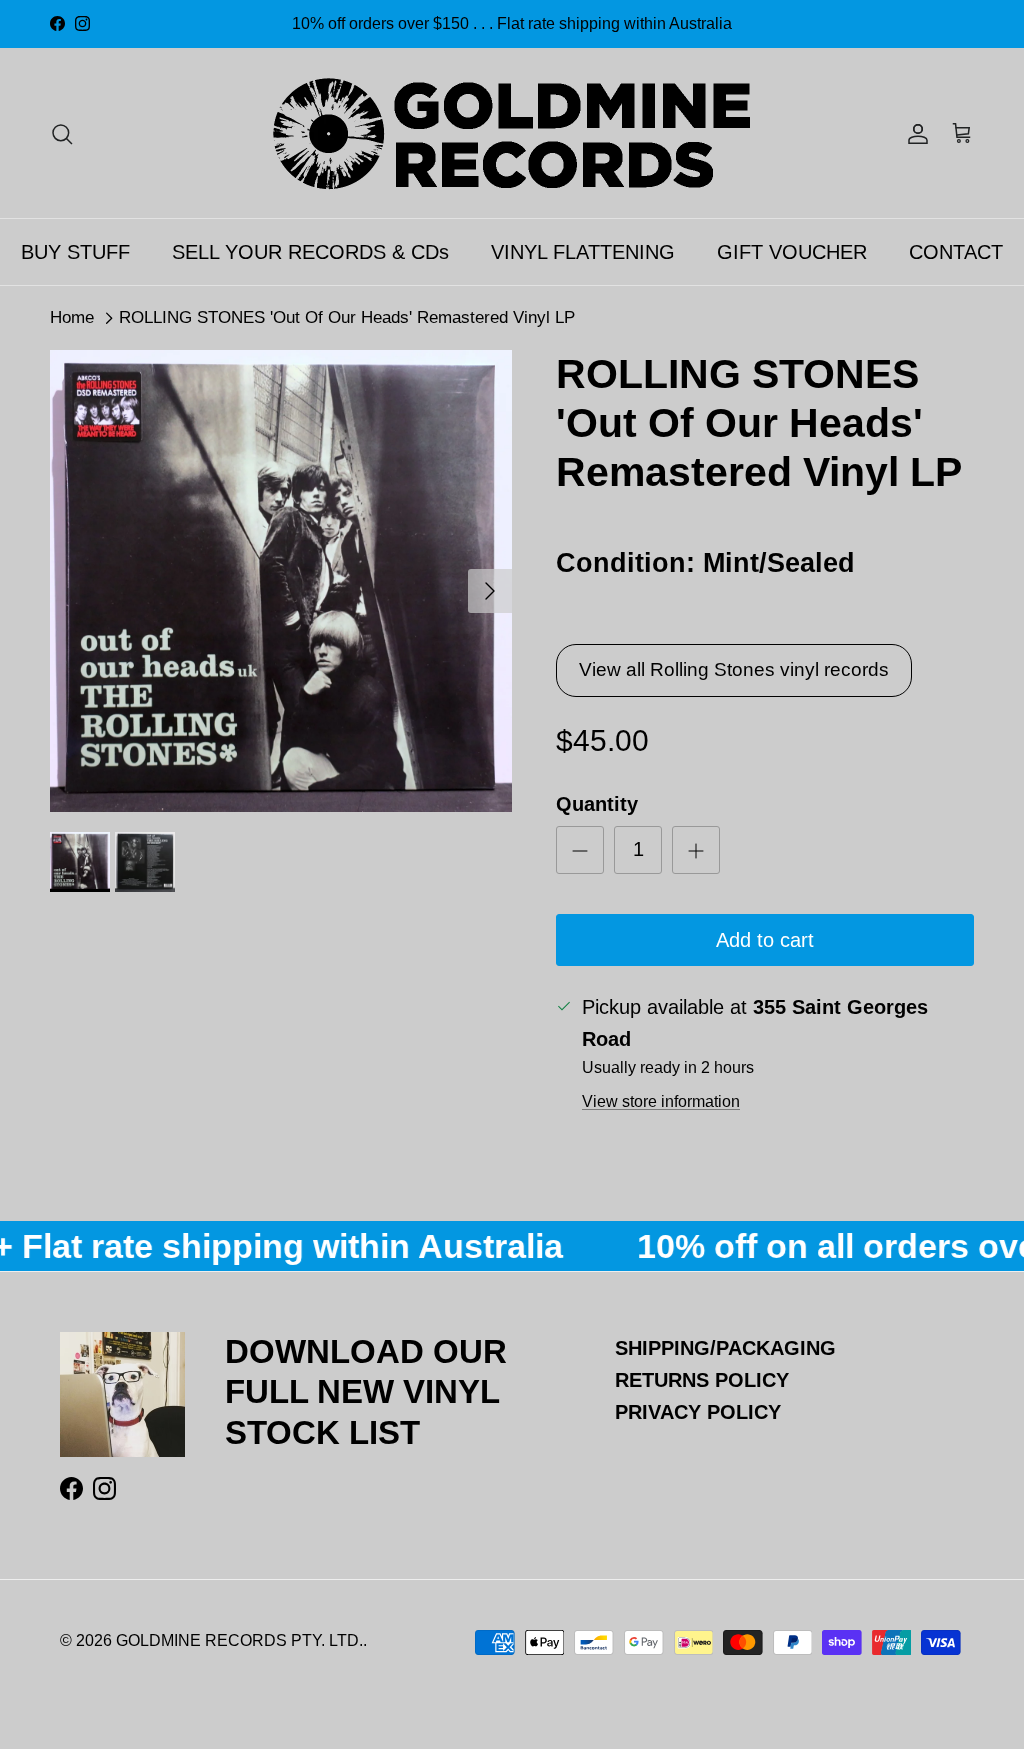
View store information (661, 1101)
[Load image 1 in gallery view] (281, 581)
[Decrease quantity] (580, 850)
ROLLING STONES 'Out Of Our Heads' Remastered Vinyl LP (347, 317)
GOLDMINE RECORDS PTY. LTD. (239, 1640)
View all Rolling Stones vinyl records (734, 669)
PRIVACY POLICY (698, 1412)
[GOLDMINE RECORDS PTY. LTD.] (512, 133)
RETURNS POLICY (702, 1380)
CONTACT (956, 252)
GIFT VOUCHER (792, 252)
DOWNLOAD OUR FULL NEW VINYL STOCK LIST (366, 1391)
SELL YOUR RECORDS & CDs (310, 252)
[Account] (914, 133)
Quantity (597, 804)
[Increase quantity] (696, 850)
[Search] (62, 133)
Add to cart (765, 940)
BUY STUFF (75, 252)
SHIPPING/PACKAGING (725, 1348)
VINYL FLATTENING (583, 252)
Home (72, 317)
